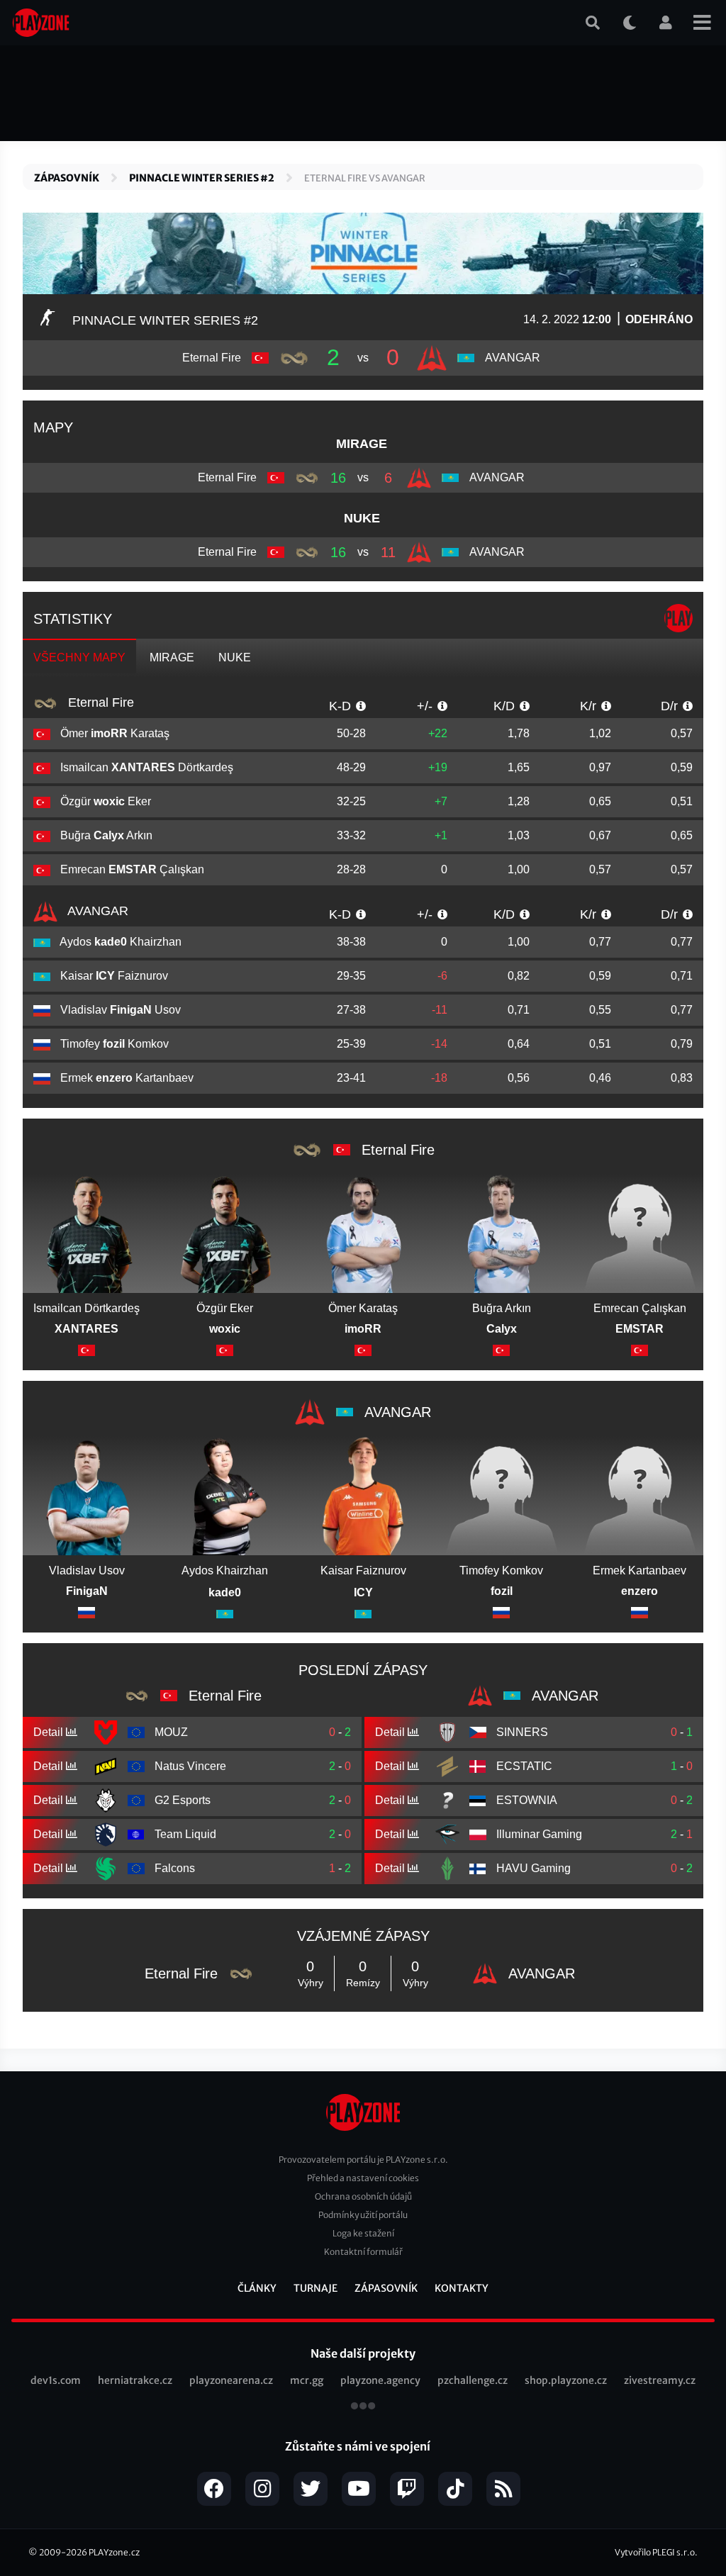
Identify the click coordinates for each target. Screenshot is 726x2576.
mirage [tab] (172, 657)
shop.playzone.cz (566, 2380)
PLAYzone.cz (114, 2552)
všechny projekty (363, 2407)
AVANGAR (96, 911)
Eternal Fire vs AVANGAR (365, 178)
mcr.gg (307, 2380)
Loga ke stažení (363, 2233)
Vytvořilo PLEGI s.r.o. (656, 2552)
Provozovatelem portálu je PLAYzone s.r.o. (363, 2160)
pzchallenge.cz (473, 2380)
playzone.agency (380, 2380)
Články (257, 2288)
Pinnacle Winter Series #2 (202, 178)
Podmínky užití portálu (363, 2215)
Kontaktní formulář (363, 2252)
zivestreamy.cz (660, 2380)
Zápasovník (67, 178)
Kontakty (462, 2288)
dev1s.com (56, 2380)
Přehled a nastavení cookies (363, 2178)
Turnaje (315, 2288)
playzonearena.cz (231, 2380)
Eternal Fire (99, 702)
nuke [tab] (235, 657)
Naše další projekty (363, 2353)
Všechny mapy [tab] (79, 657)
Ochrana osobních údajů (363, 2196)
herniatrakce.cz (135, 2380)
